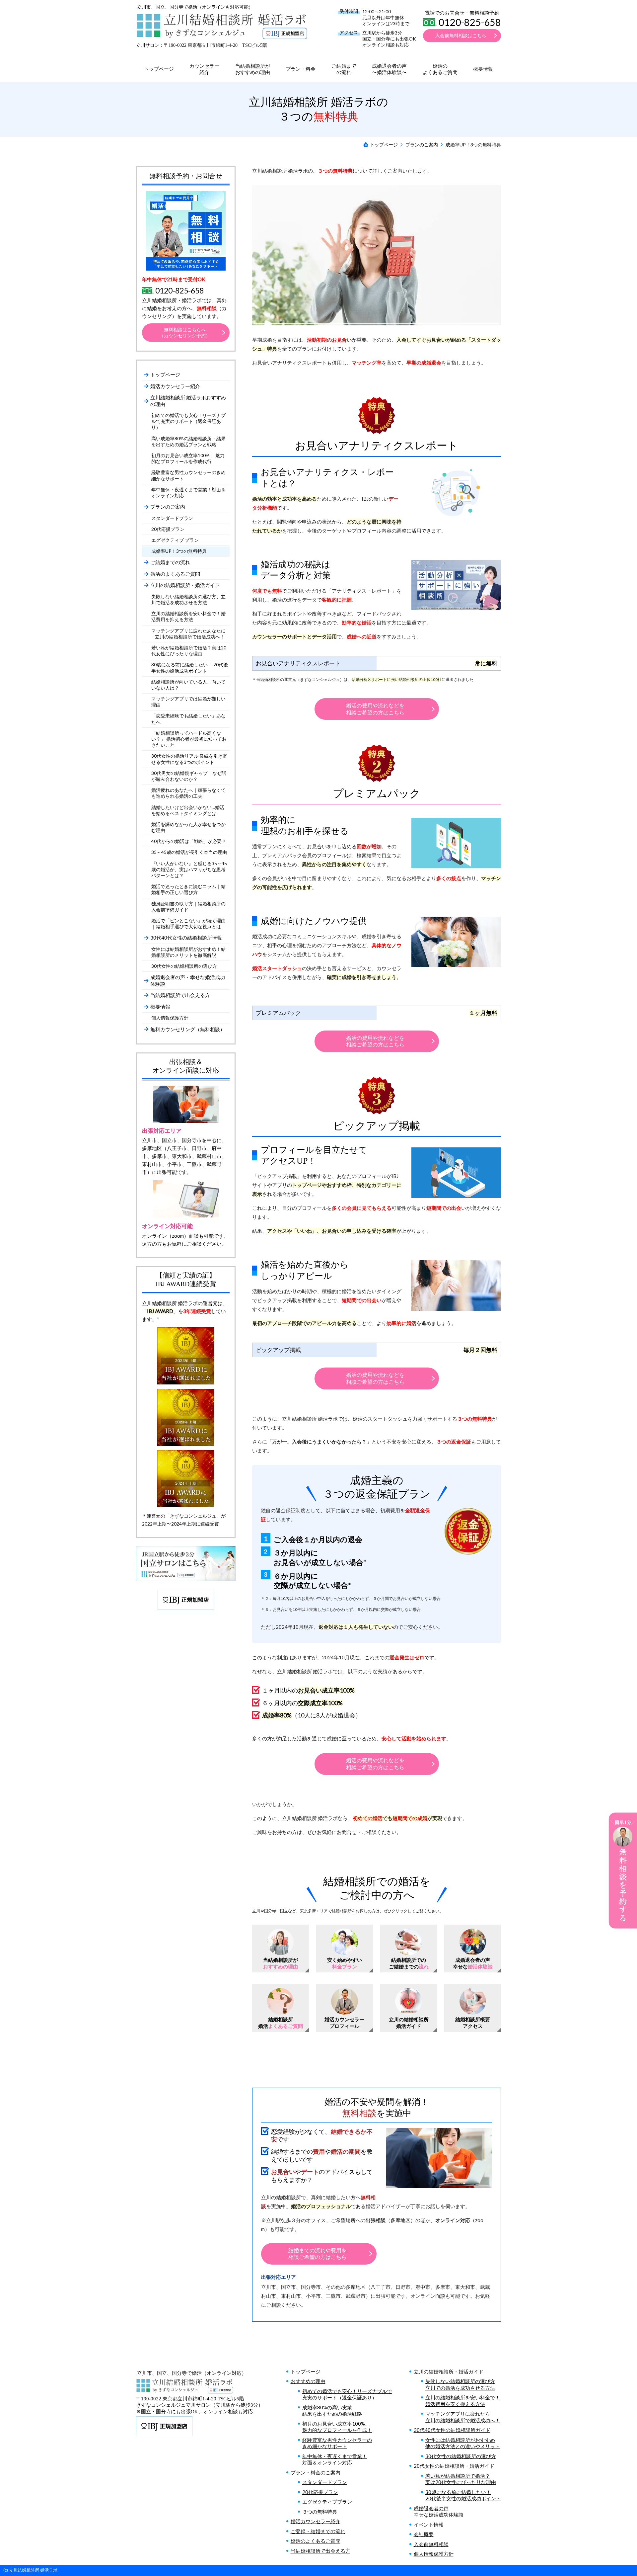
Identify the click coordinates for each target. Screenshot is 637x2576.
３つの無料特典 (320, 2512)
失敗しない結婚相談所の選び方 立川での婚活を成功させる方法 (460, 2384)
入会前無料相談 (431, 2544)
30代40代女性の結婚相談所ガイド (452, 2430)
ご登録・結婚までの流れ (318, 2531)
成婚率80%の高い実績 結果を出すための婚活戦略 (332, 2411)
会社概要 (424, 2534)
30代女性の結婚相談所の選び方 (461, 2456)
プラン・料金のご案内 (316, 2472)
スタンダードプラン (325, 2482)
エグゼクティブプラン (327, 2502)
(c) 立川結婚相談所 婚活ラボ (30, 2570)
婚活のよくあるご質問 (316, 2541)
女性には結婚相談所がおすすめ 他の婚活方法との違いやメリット (463, 2443)
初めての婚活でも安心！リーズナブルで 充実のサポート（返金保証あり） (347, 2394)
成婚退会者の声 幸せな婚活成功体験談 (439, 2512)
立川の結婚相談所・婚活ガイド (449, 2371)
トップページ (306, 2371)
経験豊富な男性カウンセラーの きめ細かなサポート (337, 2443)
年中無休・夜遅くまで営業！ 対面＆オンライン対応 (335, 2459)
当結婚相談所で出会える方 (320, 2551)
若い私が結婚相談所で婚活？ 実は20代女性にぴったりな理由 (461, 2479)
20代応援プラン (320, 2492)
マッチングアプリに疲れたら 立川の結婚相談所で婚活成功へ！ (463, 2417)
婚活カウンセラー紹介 (316, 2521)
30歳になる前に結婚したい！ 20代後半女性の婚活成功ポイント (463, 2495)
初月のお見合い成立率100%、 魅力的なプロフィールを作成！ (337, 2427)
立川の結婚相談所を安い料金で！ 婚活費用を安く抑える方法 (463, 2401)
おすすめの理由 (308, 2381)
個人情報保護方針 (434, 2554)
